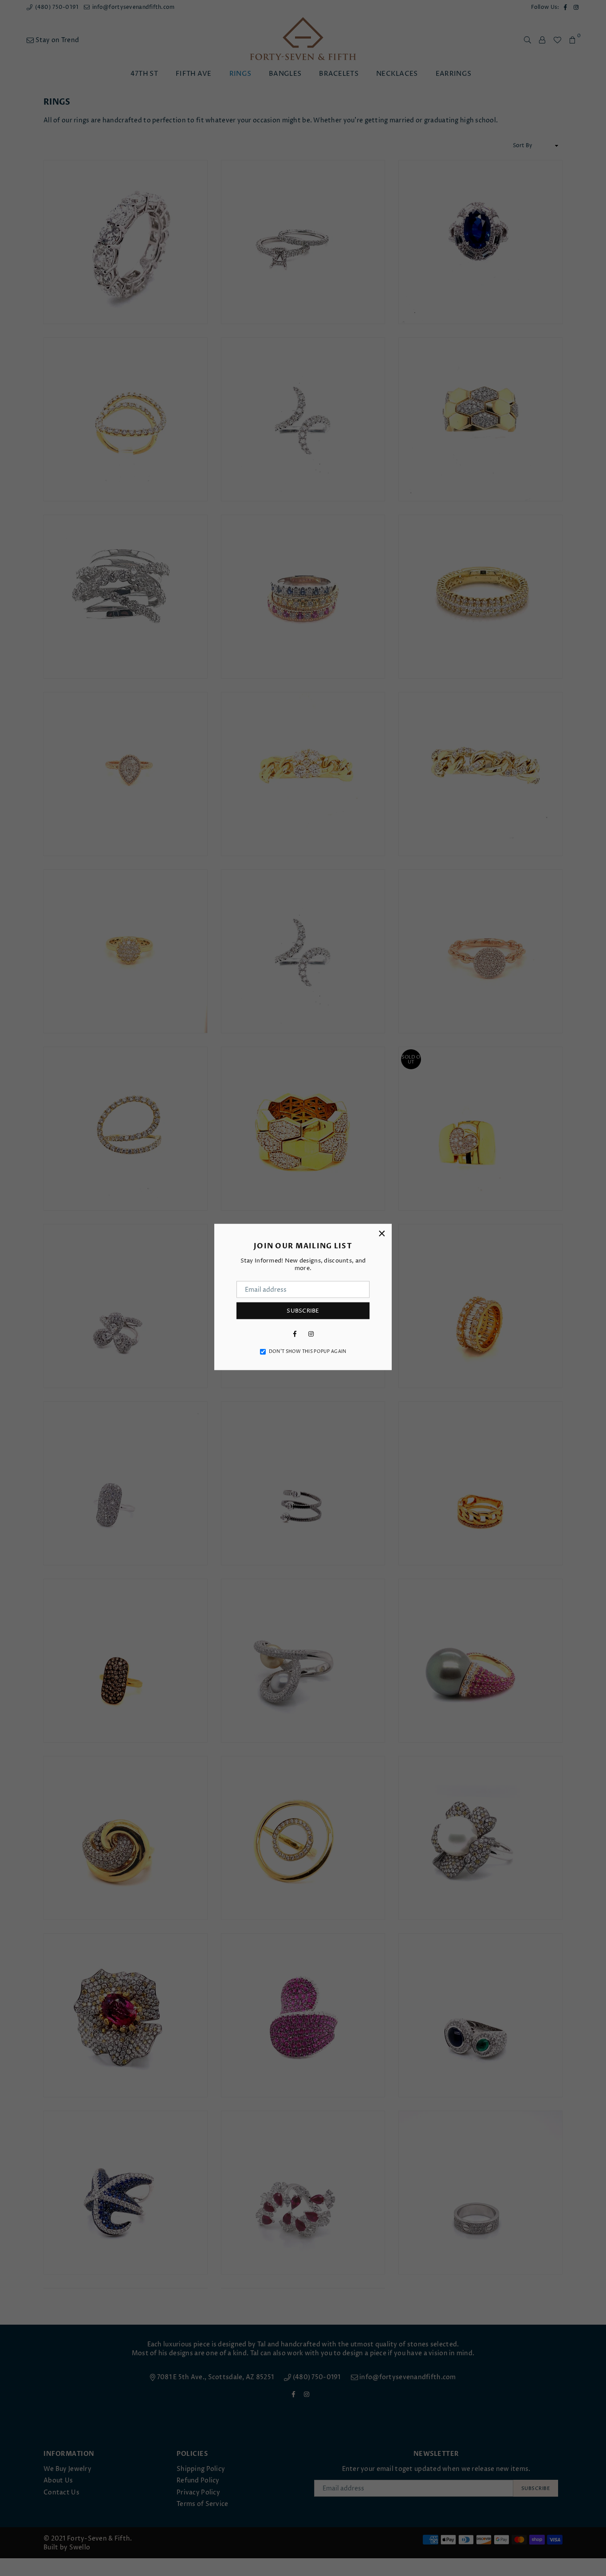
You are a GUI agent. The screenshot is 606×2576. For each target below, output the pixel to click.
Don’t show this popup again (308, 1352)
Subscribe (303, 1310)
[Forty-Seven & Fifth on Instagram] (311, 1334)
